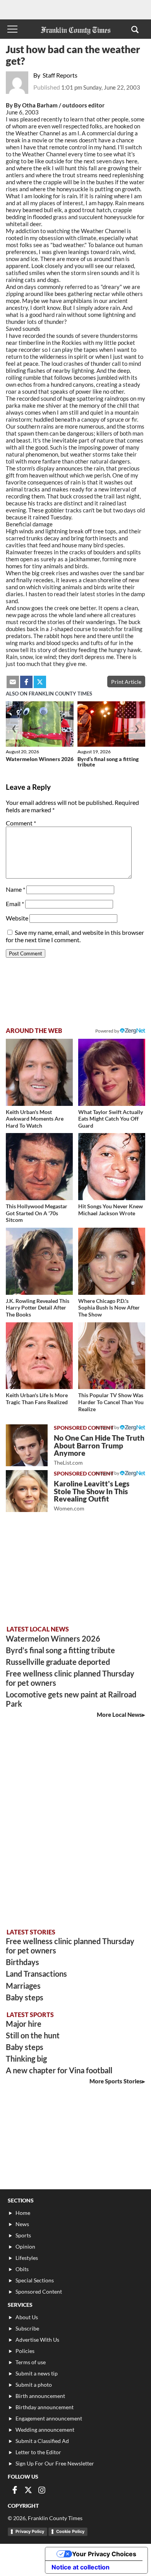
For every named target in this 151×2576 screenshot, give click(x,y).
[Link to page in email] (13, 682)
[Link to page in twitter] (40, 682)
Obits (22, 2269)
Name (15, 889)
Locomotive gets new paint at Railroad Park (71, 1699)
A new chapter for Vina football (59, 2070)
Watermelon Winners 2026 (40, 759)
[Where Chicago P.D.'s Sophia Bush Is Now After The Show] (112, 1261)
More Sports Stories (116, 2081)
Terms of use (31, 2362)
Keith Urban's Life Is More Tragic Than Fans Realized (37, 1399)
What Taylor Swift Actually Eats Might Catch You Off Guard (111, 1119)
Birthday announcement (45, 2407)
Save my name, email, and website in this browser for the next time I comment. (75, 936)
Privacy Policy (30, 2531)
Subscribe (27, 2328)
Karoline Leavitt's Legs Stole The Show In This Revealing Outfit (92, 1496)
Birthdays (22, 1962)
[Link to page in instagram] (42, 2490)
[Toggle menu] (12, 29)
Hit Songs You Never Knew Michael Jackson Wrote (111, 1210)
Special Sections (35, 2280)
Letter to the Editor (38, 2452)
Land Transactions (36, 1974)
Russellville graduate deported (58, 1662)
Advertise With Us (37, 2340)
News (22, 2224)
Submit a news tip (37, 2373)
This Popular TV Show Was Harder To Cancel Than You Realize (111, 1402)
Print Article (126, 682)
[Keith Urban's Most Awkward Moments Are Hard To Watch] (39, 1072)
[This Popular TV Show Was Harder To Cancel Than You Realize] (112, 1356)
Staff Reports (60, 75)
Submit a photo (34, 2385)
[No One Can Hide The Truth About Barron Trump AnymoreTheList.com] (27, 1445)
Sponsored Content (39, 2291)
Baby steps (25, 1997)
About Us (27, 2317)
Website (17, 918)
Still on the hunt (33, 2035)
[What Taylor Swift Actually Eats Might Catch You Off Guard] (112, 1072)
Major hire (24, 2024)
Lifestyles (27, 2258)
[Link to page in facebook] (26, 682)
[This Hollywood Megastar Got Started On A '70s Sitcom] (39, 1167)
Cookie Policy (70, 2531)
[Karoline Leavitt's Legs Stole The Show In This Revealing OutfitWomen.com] (27, 1491)
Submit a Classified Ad (42, 2441)
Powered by (108, 1031)
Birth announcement (40, 2396)
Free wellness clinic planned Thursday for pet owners (70, 1678)
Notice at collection (81, 2567)
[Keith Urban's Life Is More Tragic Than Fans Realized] (39, 1356)
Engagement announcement (49, 2418)
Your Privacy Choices (104, 2554)
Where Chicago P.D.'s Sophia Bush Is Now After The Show (109, 1308)
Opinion (25, 2246)
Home (23, 2213)
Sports (23, 2235)
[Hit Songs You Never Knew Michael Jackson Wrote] (112, 1167)
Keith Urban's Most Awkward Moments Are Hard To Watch (35, 1119)
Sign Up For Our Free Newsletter (55, 2463)
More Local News (119, 1714)
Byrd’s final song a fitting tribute (108, 762)
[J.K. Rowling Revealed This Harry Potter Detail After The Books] (39, 1261)
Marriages (23, 1986)
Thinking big (26, 2059)
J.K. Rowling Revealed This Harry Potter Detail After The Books (38, 1308)
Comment (21, 823)
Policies (25, 2351)
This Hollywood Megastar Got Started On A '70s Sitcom (37, 1213)
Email (15, 904)
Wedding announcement (45, 2430)
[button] (135, 29)
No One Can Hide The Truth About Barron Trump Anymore (99, 1450)
